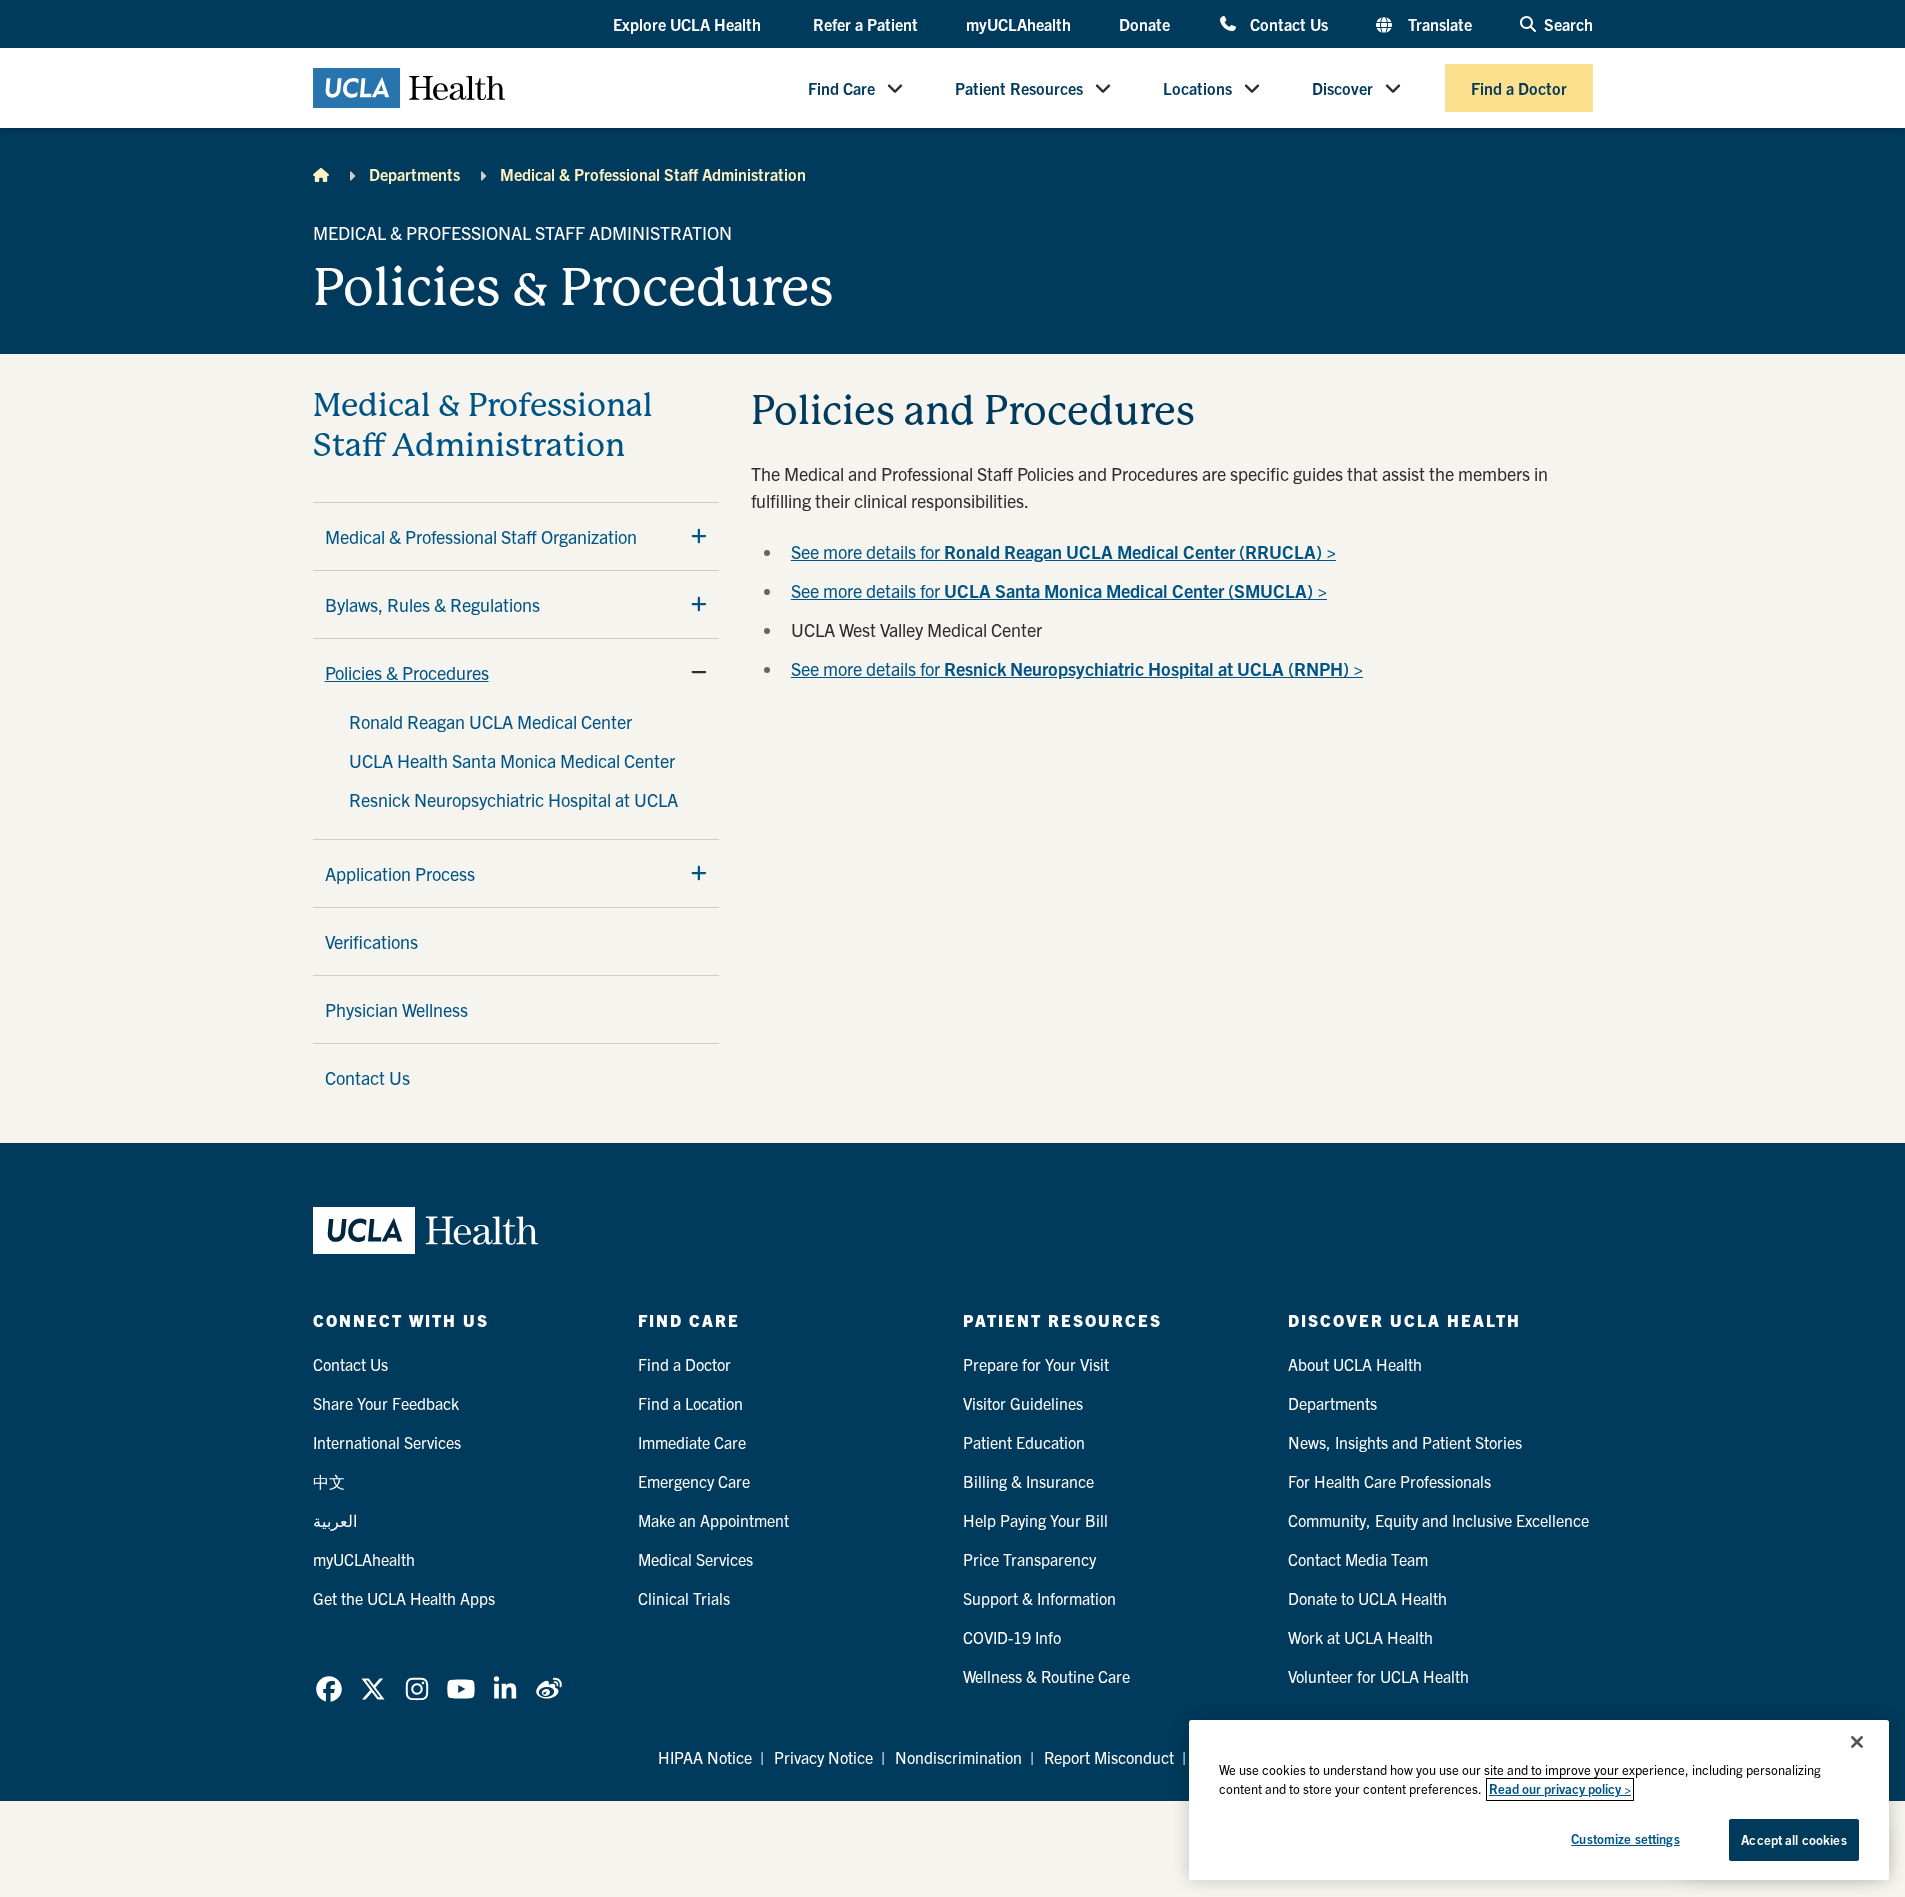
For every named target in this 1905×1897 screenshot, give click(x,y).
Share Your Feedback (386, 1403)
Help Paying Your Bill (1035, 1520)
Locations (1197, 88)
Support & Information (1039, 1598)
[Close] (1857, 1742)
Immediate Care (692, 1442)
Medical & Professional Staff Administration (653, 174)
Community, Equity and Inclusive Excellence (1438, 1520)
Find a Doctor (1519, 88)
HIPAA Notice (705, 1757)
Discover (1342, 88)
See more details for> (1077, 668)
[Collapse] (699, 672)
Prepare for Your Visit (1036, 1364)
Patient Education (1024, 1442)
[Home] (321, 174)
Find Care (841, 88)
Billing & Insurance (1028, 1481)
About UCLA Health (1355, 1364)
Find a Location (690, 1403)
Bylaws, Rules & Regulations (432, 604)
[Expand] (699, 536)
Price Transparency (1029, 1559)
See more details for (1063, 551)
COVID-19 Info (1012, 1637)
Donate (1144, 24)
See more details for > (1059, 590)
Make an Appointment (713, 1520)
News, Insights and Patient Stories (1405, 1442)
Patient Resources (1019, 88)
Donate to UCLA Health (1367, 1598)
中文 (329, 1481)
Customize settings (1625, 1838)
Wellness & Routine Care (1046, 1676)
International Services (387, 1442)
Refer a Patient (865, 24)
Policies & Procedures (407, 672)
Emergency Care (694, 1481)
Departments (414, 174)
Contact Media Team (1358, 1559)
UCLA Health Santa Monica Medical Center (512, 760)
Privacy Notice (823, 1757)
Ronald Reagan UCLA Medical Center (490, 721)
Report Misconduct (1109, 1757)
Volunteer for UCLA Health (1378, 1676)
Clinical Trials (684, 1598)
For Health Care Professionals (1389, 1481)
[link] (329, 1689)
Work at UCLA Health (1360, 1637)
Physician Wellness (396, 1009)
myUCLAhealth (1018, 24)
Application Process (400, 873)
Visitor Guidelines (1023, 1403)
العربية (335, 1520)
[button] (689, 25)
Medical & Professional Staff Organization (481, 536)
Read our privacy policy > (1560, 1789)
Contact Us (1288, 23)
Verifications (371, 941)
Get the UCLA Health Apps (404, 1598)
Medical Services (695, 1559)
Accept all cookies (1793, 1839)
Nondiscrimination (958, 1757)
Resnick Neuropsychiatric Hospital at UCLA (513, 799)
